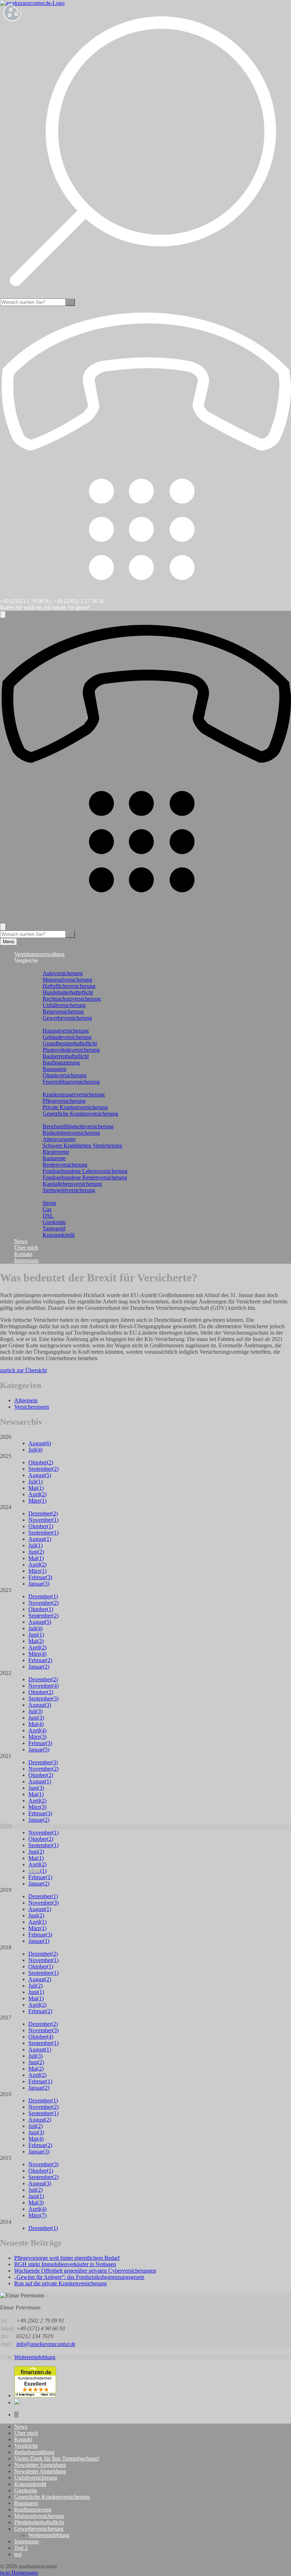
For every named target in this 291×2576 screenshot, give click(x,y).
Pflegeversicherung (64, 1101)
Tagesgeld (54, 1228)
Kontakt (23, 1254)
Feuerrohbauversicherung (71, 1082)
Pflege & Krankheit (50, 1088)
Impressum (26, 1260)
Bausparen (54, 1069)
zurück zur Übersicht (23, 1370)
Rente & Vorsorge (49, 1120)
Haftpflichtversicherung (69, 986)
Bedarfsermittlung (34, 2452)
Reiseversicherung (63, 1012)
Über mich (26, 1248)
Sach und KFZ (45, 967)
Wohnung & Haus (49, 1024)
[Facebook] (16, 2415)
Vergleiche (26, 2446)
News (21, 1241)
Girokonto (54, 1222)
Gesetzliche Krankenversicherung (80, 1114)
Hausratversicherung (66, 1031)
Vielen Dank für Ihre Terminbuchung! (57, 2458)
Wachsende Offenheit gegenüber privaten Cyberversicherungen (85, 2271)
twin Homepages (19, 2573)
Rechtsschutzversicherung (72, 999)
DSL (48, 1216)
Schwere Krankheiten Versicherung (82, 1145)
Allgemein (26, 1400)
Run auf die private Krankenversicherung (61, 2283)
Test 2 (21, 2548)
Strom (49, 1203)
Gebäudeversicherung (67, 1037)
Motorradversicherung (67, 980)
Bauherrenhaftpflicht (66, 1056)
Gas (47, 1209)
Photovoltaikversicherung (71, 1050)
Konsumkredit (59, 1235)
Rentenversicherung (65, 1165)
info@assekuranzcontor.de (46, 2344)
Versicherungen (32, 1407)
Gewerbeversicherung (67, 1018)
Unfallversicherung (64, 1005)
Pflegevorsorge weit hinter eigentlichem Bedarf (67, 2258)
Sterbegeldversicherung (69, 1190)
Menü (9, 942)
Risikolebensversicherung (71, 1133)
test (18, 2554)
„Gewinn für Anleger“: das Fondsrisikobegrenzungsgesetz (79, 2277)
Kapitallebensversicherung (72, 1184)
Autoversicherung (63, 973)
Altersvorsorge (59, 1139)
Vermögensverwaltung (39, 954)
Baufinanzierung (61, 1063)
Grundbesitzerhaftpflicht (70, 1043)
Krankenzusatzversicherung (74, 1094)
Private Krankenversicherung (75, 1107)
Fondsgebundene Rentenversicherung (85, 1177)
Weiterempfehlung (35, 2357)
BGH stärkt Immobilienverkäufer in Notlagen (65, 2264)
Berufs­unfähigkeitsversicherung (78, 1126)
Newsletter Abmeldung (40, 2471)
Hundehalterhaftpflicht (68, 992)
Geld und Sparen (47, 1197)
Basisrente (54, 1158)
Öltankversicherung (65, 1075)
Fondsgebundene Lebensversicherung (85, 1171)
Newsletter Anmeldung (40, 2465)
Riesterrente (56, 1152)
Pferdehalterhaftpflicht (39, 2522)
